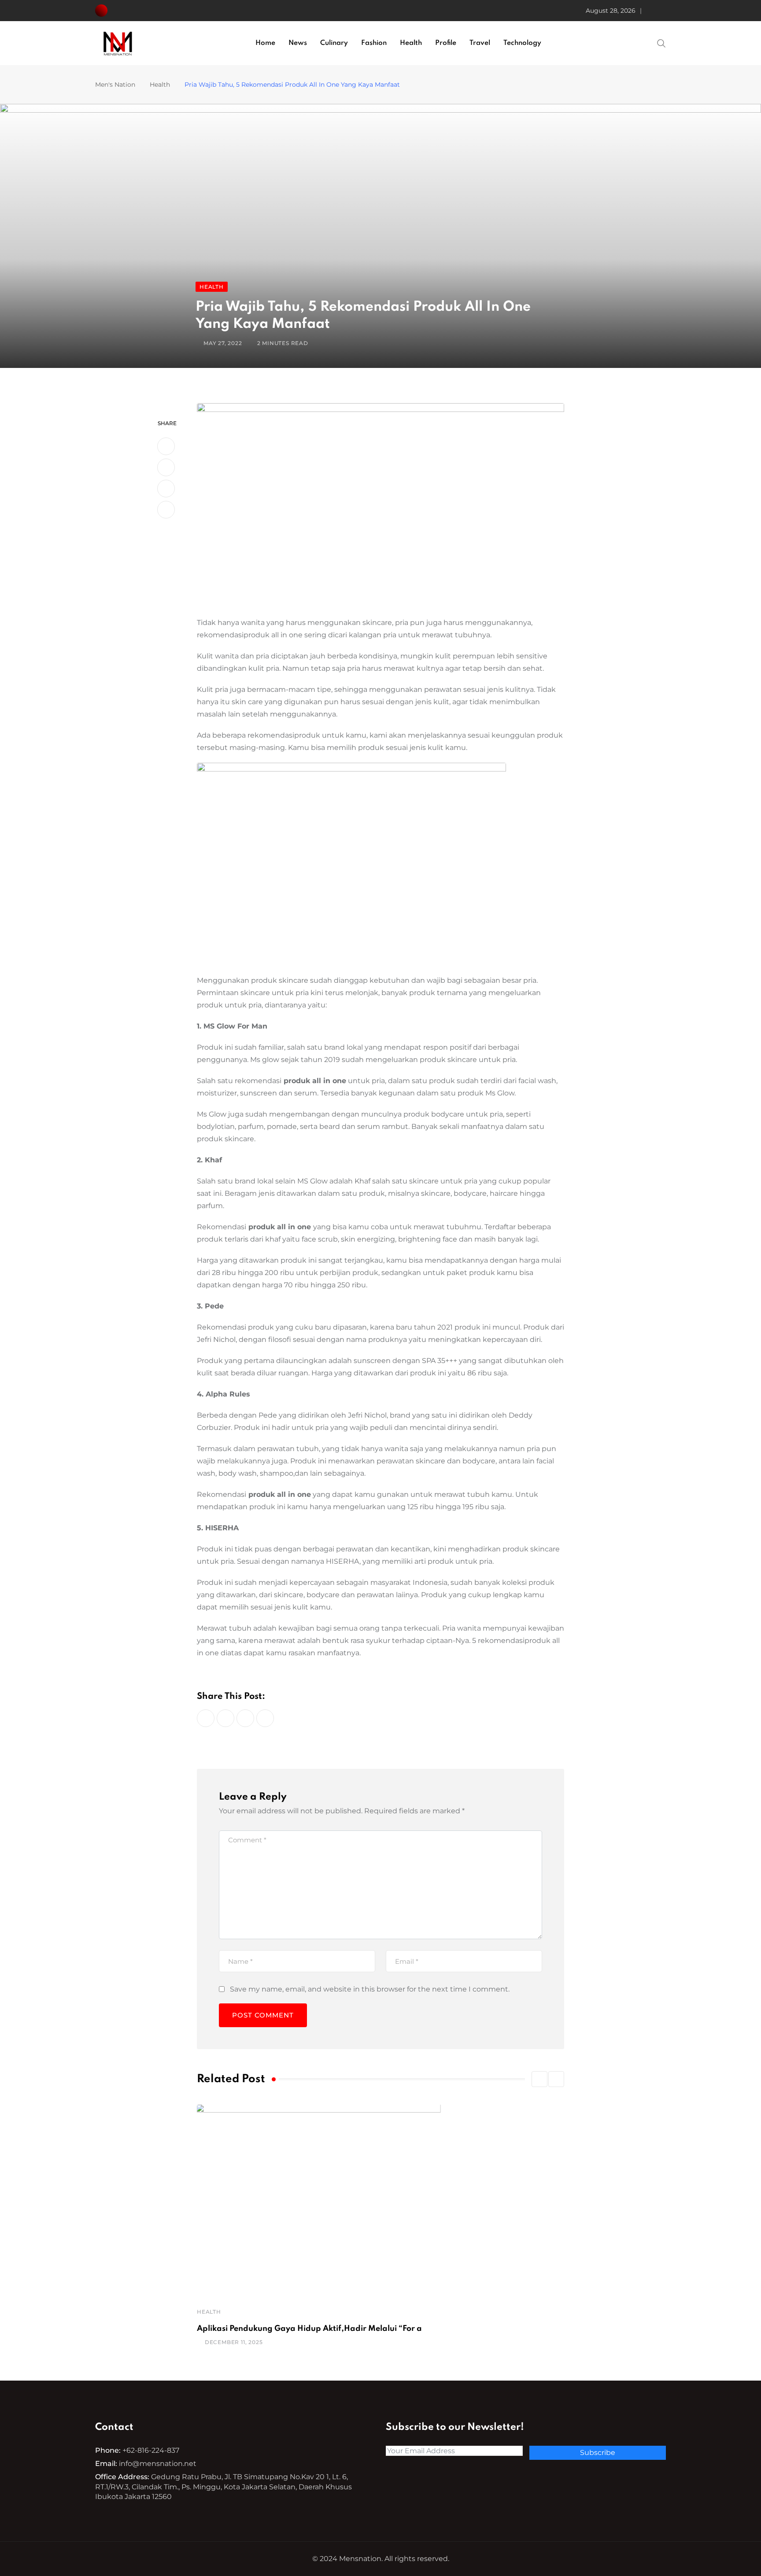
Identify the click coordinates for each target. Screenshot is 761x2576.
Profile (446, 43)
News (298, 43)
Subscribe (598, 2453)
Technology (522, 43)
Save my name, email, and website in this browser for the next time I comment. (370, 1989)
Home (265, 43)
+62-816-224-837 (151, 2450)
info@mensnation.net (158, 2464)
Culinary (334, 43)
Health (411, 43)
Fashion (374, 43)
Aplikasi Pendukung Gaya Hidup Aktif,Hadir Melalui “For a (309, 2329)
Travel (480, 43)
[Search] (661, 43)
